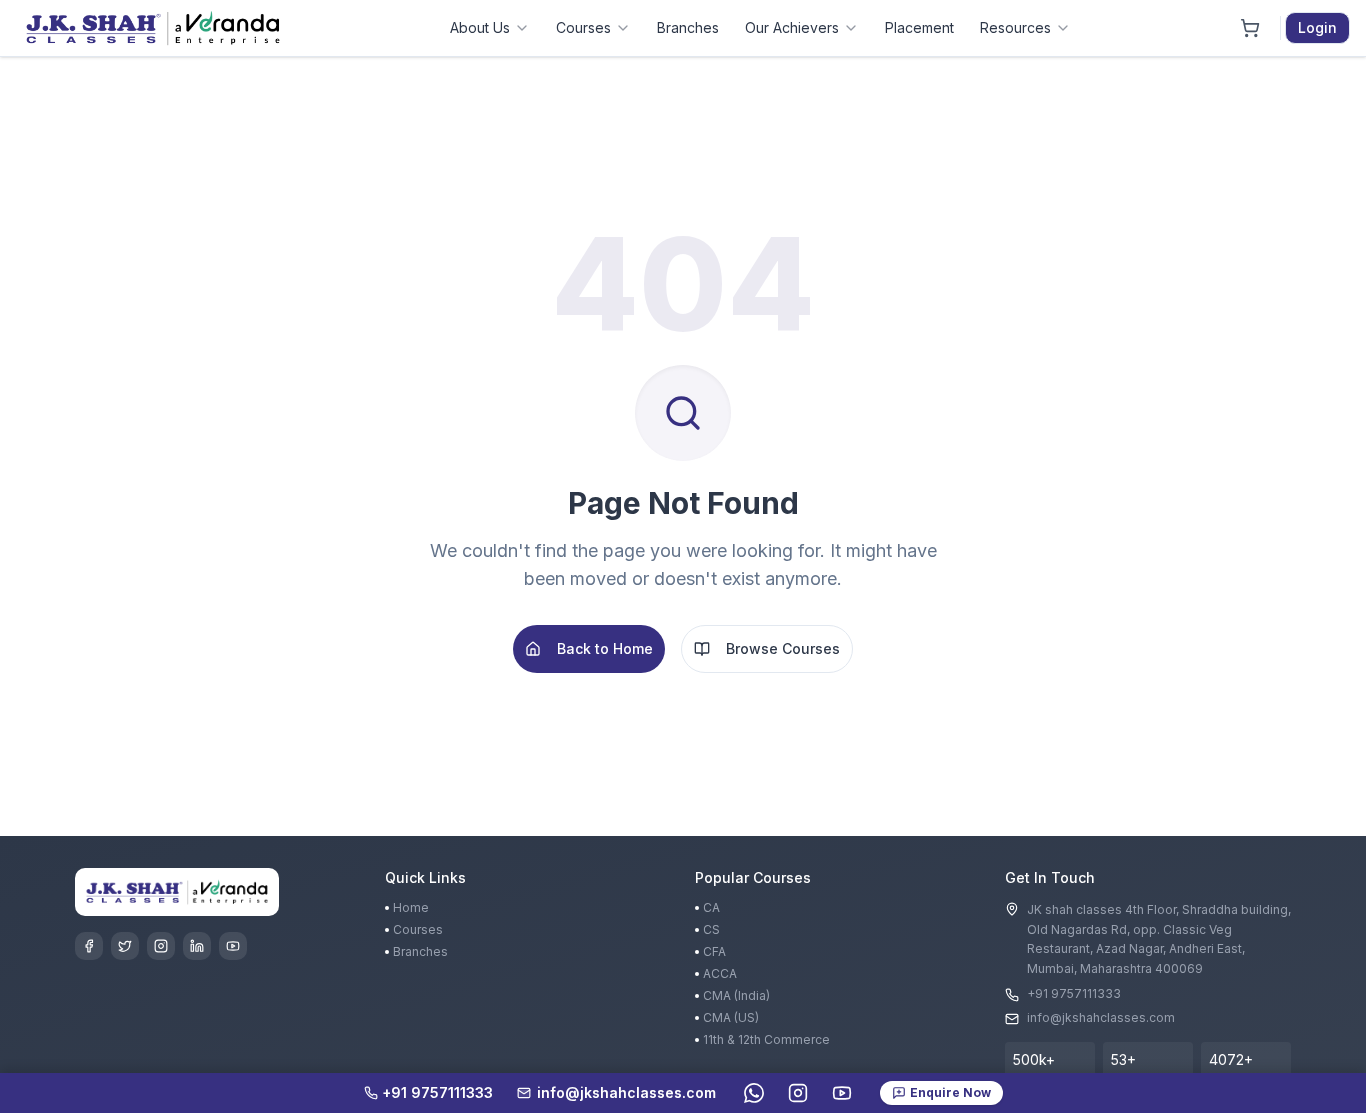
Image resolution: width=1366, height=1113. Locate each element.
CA (711, 907)
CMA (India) (736, 995)
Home (411, 907)
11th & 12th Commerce (766, 1039)
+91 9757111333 (1074, 993)
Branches (688, 27)
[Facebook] (89, 946)
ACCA (720, 973)
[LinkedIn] (197, 946)
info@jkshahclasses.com (1101, 1017)
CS (711, 929)
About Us (480, 27)
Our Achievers (792, 27)
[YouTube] (233, 946)
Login (1317, 27)
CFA (714, 951)
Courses (583, 27)
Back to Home (605, 648)
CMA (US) (731, 1017)
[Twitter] (125, 946)
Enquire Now (950, 1092)
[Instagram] (161, 946)
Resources (1015, 27)
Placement (919, 27)
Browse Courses (783, 648)
